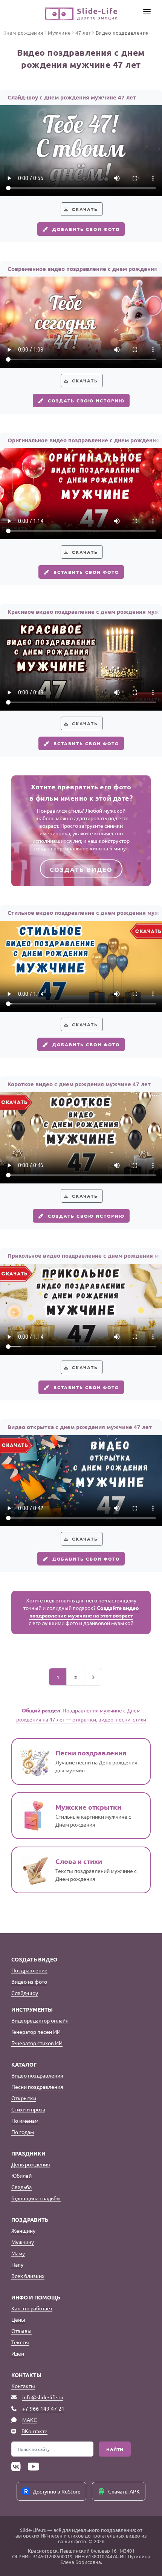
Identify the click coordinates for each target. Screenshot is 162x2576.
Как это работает (32, 2308)
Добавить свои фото (86, 229)
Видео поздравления (37, 2075)
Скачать (85, 209)
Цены (18, 2319)
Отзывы (21, 2331)
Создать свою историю (86, 401)
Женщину (23, 2230)
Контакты (23, 2386)
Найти (115, 2449)
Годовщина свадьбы (36, 2198)
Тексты (20, 2342)
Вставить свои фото (86, 572)
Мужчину (23, 2242)
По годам (23, 2132)
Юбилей (21, 2175)
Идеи (18, 2353)
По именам (25, 2120)
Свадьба (21, 2187)
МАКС (30, 2420)
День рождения (31, 2164)
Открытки (24, 2098)
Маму (18, 2253)
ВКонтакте (34, 2431)
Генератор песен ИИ (36, 2032)
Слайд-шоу (25, 1993)
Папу (17, 2264)
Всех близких (28, 2276)
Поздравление (29, 1970)
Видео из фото (29, 1981)
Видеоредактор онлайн (40, 2020)
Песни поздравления (37, 2087)
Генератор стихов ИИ (37, 2043)
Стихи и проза (28, 2109)
